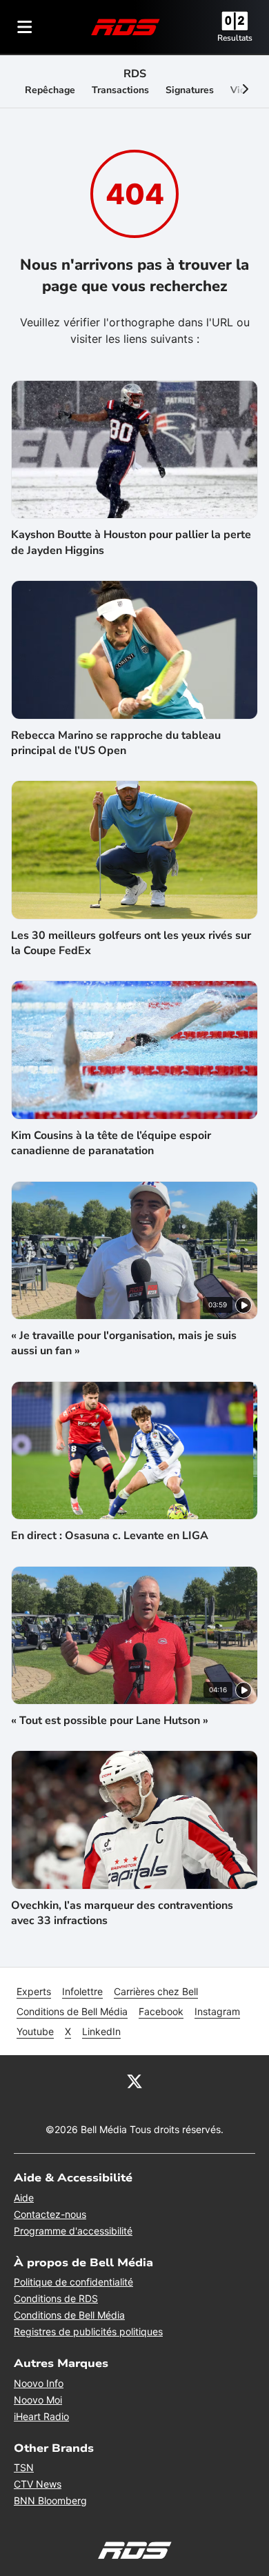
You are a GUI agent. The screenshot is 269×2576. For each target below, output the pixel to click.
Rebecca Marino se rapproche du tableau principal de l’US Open (116, 743)
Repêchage (50, 90)
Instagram (217, 2011)
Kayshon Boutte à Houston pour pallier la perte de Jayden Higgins (131, 542)
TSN (24, 2467)
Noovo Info (39, 2383)
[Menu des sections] (25, 27)
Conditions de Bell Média (72, 2011)
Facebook (161, 2011)
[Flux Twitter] (134, 2080)
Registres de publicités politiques (88, 2331)
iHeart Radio (41, 2416)
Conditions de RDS (56, 2298)
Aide (24, 2198)
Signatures (190, 90)
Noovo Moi (38, 2400)
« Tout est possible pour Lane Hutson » (110, 1721)
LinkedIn (101, 2031)
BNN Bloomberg (50, 2500)
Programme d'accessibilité (73, 2231)
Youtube (35, 2031)
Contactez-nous (50, 2214)
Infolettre (82, 1991)
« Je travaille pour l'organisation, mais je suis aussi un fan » (124, 1343)
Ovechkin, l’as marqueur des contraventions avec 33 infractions (122, 1913)
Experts (34, 1991)
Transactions (120, 90)
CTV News (38, 2484)
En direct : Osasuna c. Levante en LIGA (110, 1536)
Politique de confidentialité (73, 2282)
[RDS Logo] (126, 27)
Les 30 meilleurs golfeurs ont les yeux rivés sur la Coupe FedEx (131, 943)
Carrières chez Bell (156, 1991)
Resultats (235, 38)
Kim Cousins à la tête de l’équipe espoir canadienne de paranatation (111, 1143)
